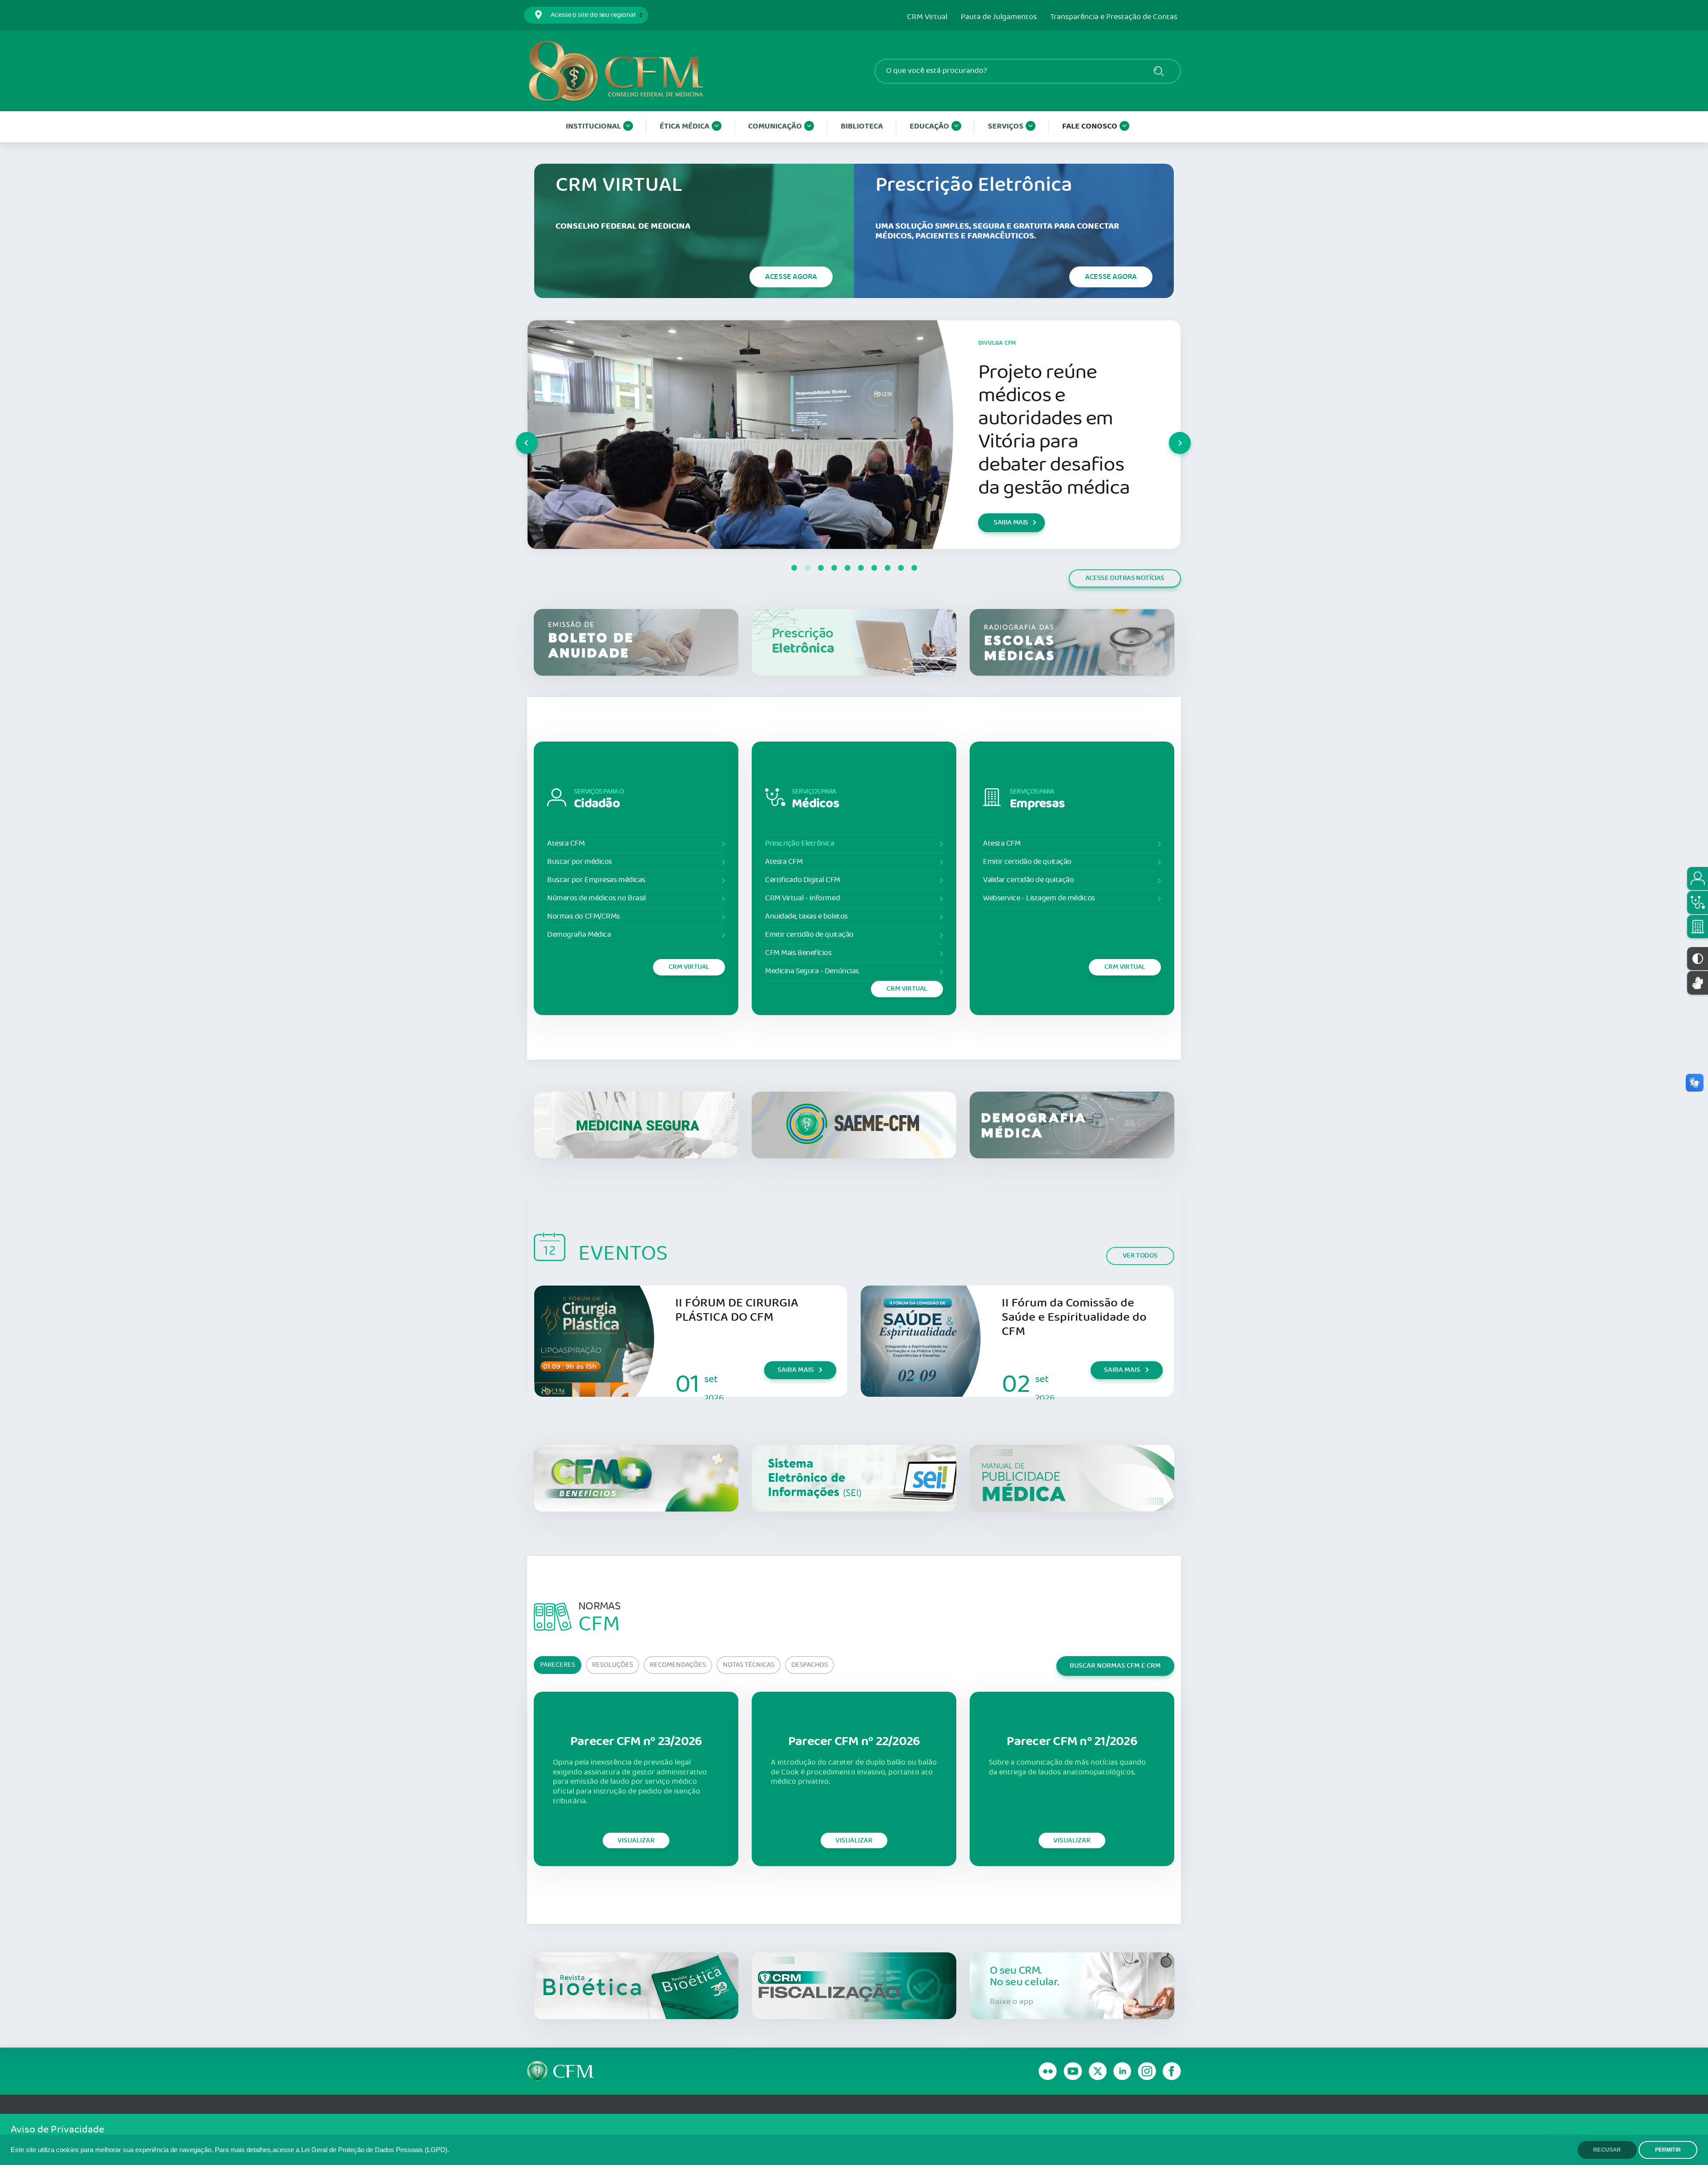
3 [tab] (821, 568)
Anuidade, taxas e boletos (806, 917)
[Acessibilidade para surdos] (1698, 983)
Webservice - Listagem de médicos (1039, 898)
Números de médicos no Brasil (596, 898)
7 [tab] (874, 568)
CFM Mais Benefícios (798, 953)
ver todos (1140, 1256)
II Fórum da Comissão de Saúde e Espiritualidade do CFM (1074, 1317)
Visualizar (636, 1840)
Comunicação (775, 127)
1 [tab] (794, 568)
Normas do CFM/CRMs (584, 917)
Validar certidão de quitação (1028, 880)
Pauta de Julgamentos (999, 17)
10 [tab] (914, 568)
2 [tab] (807, 568)
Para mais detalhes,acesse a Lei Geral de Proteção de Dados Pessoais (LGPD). (332, 2150)
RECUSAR (1607, 2150)
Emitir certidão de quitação (809, 935)
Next (1169, 435)
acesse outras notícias (1125, 578)
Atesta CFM (566, 844)
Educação (929, 127)
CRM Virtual (927, 17)
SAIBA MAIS (1011, 534)
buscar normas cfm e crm (1115, 1666)
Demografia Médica (579, 935)
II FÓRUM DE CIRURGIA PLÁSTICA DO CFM (737, 1310)
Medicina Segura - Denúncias (812, 971)
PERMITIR (1668, 2150)
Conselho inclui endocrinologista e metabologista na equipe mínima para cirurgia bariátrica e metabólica (1054, 430)
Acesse (791, 277)
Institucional (593, 127)
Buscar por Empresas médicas (596, 880)
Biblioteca (862, 127)
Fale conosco (1090, 127)
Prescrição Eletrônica (800, 844)
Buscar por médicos (580, 862)
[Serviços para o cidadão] (1698, 879)
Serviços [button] (1006, 127)
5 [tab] (847, 568)
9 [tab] (901, 568)
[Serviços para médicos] (1698, 903)
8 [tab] (887, 568)
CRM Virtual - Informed (802, 898)
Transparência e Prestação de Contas (1114, 17)
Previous (516, 435)
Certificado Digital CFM (803, 880)
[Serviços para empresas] (1698, 927)
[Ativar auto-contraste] (1698, 959)
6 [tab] (861, 568)
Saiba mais (796, 1370)
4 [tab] (834, 568)
